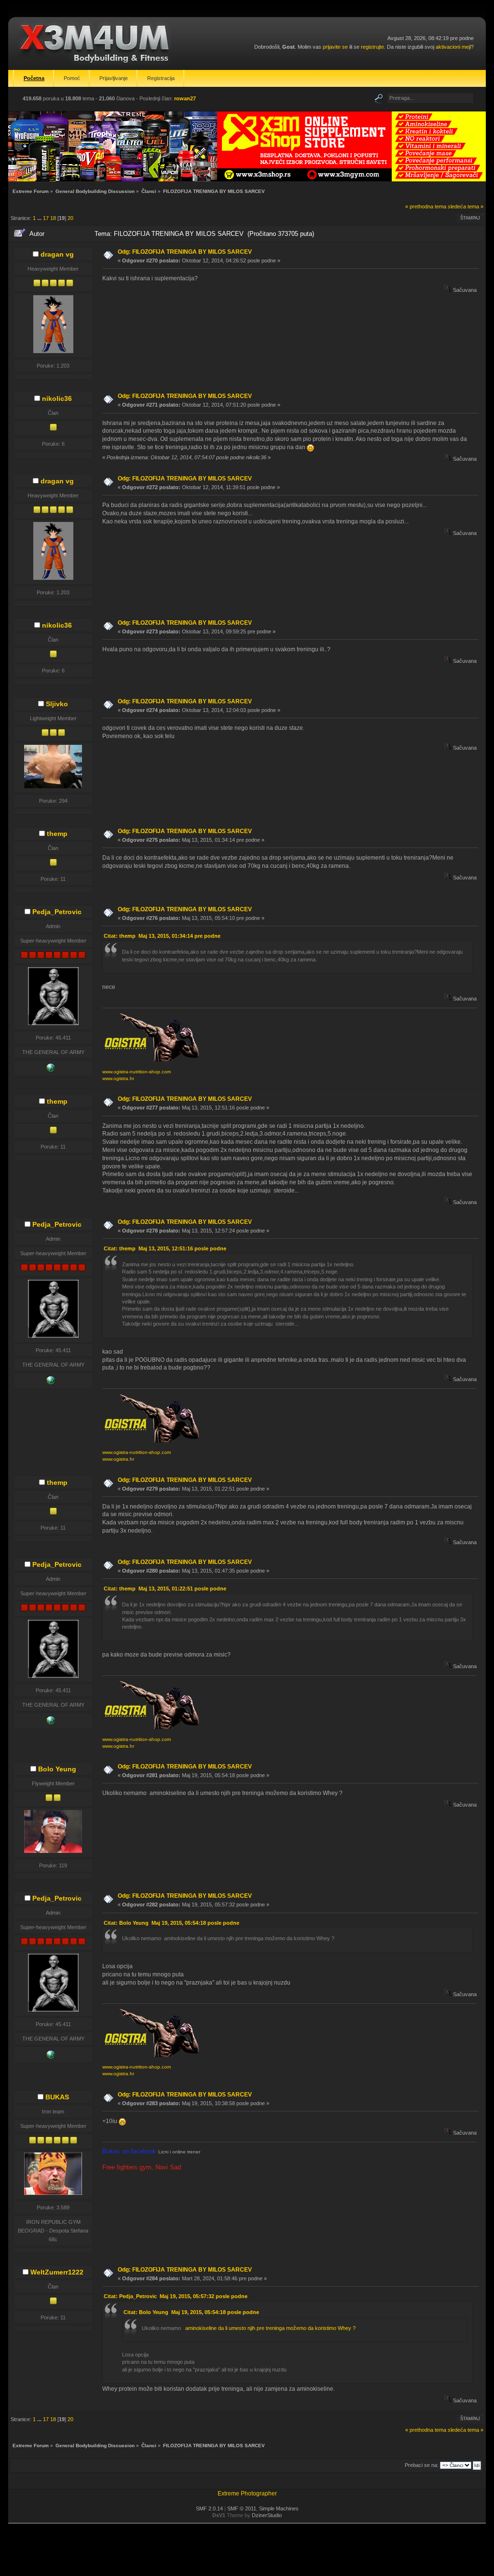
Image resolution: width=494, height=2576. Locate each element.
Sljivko (57, 704)
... (40, 218)
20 (70, 218)
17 (46, 218)
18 (53, 218)
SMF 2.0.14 (209, 2508)
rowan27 (185, 98)
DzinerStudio (267, 2515)
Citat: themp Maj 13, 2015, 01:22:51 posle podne (165, 1589)
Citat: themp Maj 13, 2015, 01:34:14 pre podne (162, 936)
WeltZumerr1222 (57, 2272)
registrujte (372, 47)
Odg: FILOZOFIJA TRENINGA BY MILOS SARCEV (185, 252)
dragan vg (57, 254)
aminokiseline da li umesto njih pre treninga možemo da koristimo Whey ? (269, 2328)
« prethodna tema (426, 206)
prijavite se (335, 47)
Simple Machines (279, 2508)
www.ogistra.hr (118, 1078)
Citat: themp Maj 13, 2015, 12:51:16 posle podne (165, 1248)
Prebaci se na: (422, 2465)
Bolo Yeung (57, 1769)
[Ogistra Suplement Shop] (51, 1069)
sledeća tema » (466, 206)
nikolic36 (57, 398)
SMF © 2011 (242, 2508)
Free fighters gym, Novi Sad (142, 2167)
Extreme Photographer (247, 2494)
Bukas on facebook (130, 2151)
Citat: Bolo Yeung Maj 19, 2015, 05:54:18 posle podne (172, 1923)
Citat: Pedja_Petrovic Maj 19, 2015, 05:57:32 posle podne (176, 2296)
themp (57, 834)
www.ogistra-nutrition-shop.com (137, 1072)
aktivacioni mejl (453, 47)
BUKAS (57, 2097)
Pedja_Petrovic (57, 912)
